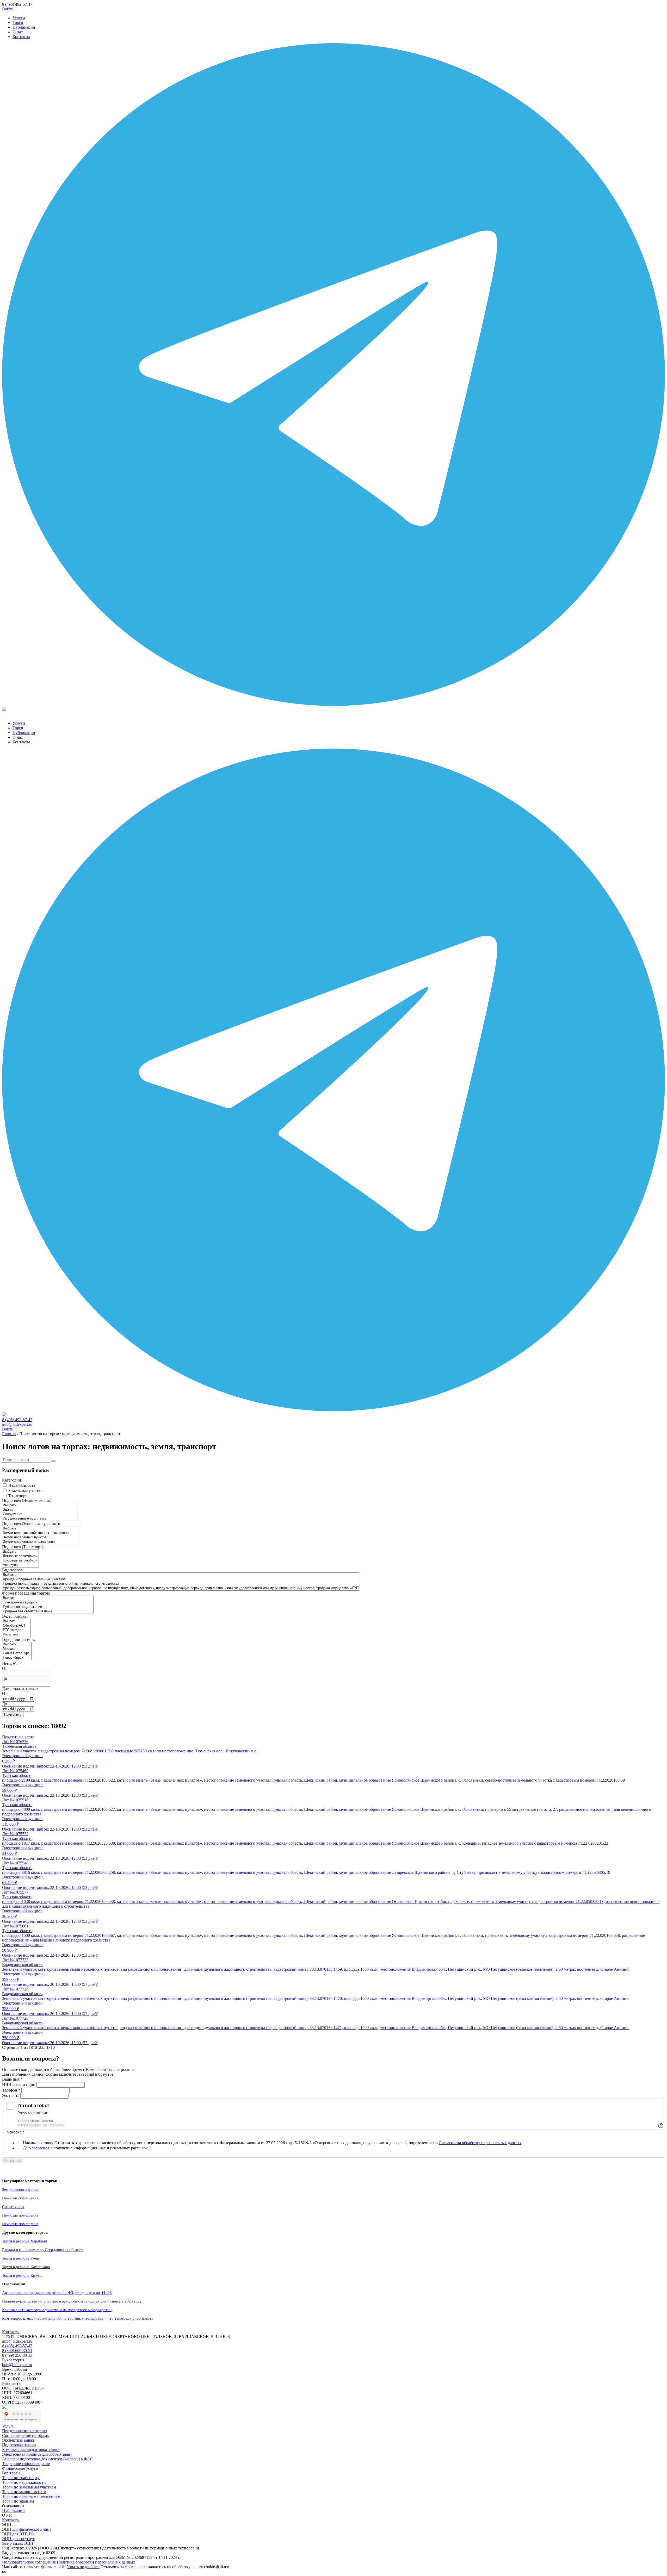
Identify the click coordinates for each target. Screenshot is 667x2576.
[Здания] (40, 1510)
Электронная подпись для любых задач (37, 2454)
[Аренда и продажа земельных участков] (181, 1579)
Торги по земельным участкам (29, 2487)
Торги (18, 23)
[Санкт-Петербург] (17, 1653)
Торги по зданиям (18, 2501)
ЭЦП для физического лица (27, 2529)
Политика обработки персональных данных (96, 2562)
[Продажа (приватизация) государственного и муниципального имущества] (181, 1584)
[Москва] (17, 1649)
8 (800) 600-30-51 (17, 2351)
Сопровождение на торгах (26, 2435)
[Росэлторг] (16, 1635)
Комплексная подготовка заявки (31, 2450)
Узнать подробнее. (83, 2567)
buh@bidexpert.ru (17, 2365)
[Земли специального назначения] (42, 1542)
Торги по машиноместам (24, 2492)
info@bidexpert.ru (17, 1424)
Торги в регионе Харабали (24, 2241)
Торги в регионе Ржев (20, 2258)
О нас (18, 32)
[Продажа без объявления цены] (48, 1611)
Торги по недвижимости (24, 2482)
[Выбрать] (40, 1505)
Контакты (21, 37)
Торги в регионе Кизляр (22, 2275)
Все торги (11, 2473)
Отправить (13, 2160)
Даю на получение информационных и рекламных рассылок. (86, 2148)
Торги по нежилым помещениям (31, 2496)
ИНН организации (19, 2085)
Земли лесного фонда (20, 2189)
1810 (51, 2047)
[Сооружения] (40, 1514)
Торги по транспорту (21, 2478)
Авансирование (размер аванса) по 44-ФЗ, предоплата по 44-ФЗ (57, 2293)
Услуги (19, 18)
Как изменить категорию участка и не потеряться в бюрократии (57, 2310)
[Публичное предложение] (48, 1607)
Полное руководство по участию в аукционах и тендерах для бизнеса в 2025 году (72, 2301)
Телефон (11, 2090)
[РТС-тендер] (16, 1630)
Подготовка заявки (19, 2445)
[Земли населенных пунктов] (42, 1537)
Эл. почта (11, 2096)
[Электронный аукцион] (48, 1603)
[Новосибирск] (17, 1658)
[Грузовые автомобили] (20, 1561)
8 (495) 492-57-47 (17, 4)
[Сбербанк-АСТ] (16, 1626)
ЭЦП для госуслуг (18, 2539)
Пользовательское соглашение (29, 2562)
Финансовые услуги (20, 2468)
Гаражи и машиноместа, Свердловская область (42, 2250)
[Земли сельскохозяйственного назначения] (42, 1533)
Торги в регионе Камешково (26, 2267)
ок (4, 2571)
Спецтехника (13, 2207)
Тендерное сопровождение (26, 2464)
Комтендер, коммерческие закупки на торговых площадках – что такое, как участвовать (78, 2318)
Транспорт (18, 1496)
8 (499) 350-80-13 (17, 2355)
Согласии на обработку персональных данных (480, 2143)
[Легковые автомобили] (20, 1556)
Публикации (24, 27)
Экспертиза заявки (19, 2440)
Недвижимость (22, 1485)
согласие (39, 2148)
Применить (13, 1715)
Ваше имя (12, 2079)
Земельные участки (26, 1491)
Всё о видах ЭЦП (18, 2543)
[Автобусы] (20, 1565)
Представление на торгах (25, 2431)
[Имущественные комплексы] (40, 1519)
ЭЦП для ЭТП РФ (18, 2534)
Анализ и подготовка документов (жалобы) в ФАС (47, 2459)
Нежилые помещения (20, 2198)
